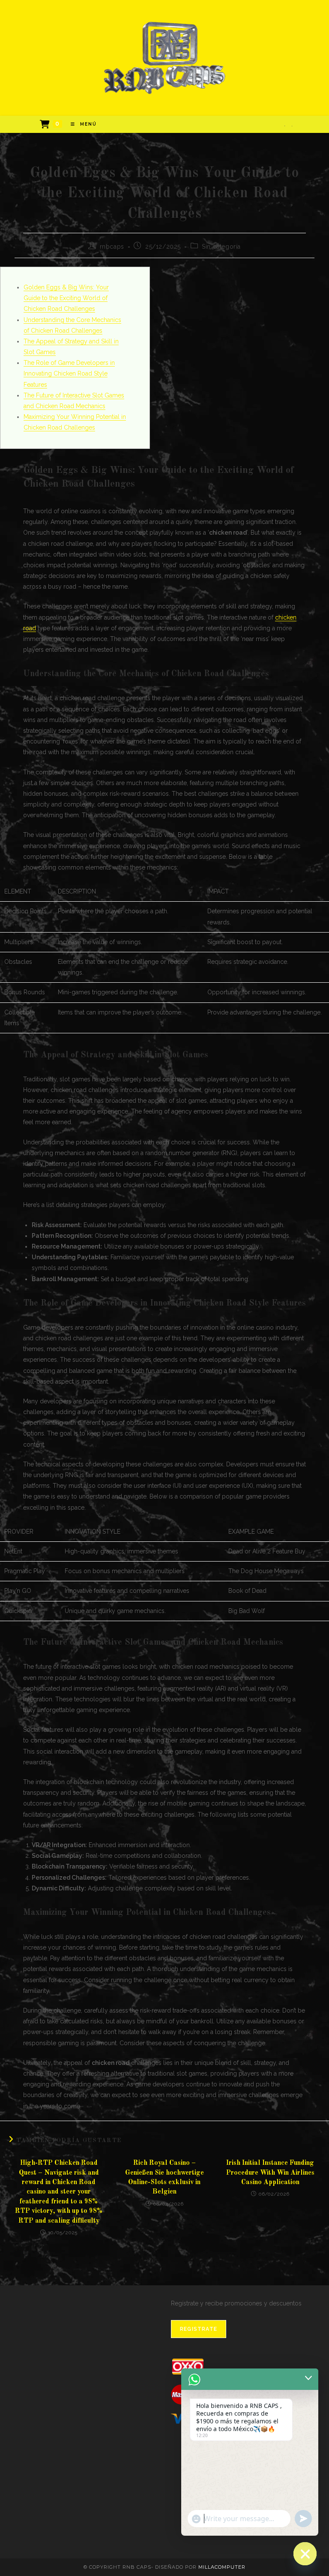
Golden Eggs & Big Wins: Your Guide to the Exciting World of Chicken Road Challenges (66, 298)
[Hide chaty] (305, 2554)
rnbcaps (112, 247)
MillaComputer (222, 2567)
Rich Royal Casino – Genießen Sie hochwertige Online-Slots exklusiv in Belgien (164, 2177)
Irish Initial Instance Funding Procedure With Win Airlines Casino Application (270, 2173)
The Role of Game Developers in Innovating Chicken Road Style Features (69, 373)
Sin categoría (221, 247)
